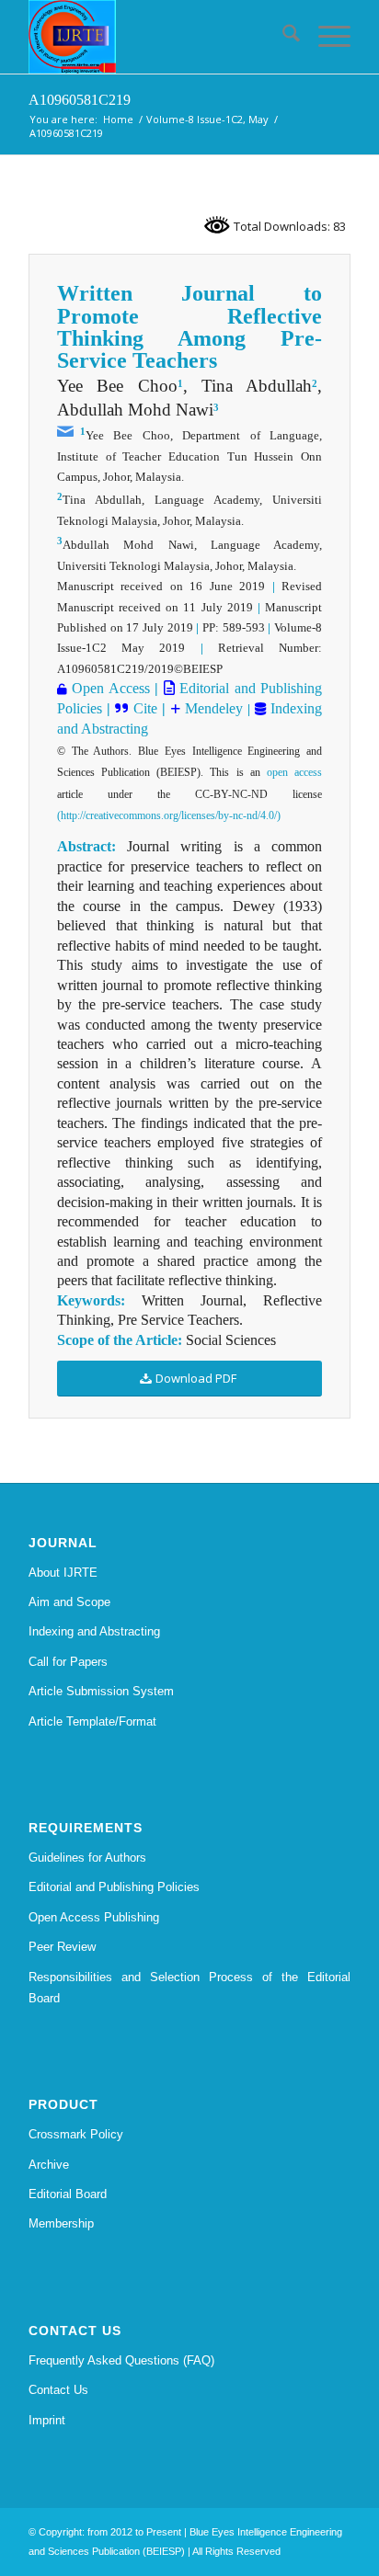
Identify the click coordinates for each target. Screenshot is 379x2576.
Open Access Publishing (94, 1917)
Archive (49, 2165)
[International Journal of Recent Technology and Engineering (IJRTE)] (157, 37)
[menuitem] (282, 37)
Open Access (110, 688)
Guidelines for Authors (87, 1858)
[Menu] (325, 37)
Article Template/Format (92, 1721)
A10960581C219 (80, 100)
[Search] (282, 37)
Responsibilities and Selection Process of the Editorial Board (189, 1988)
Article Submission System (101, 1691)
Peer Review (62, 1947)
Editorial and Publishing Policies (114, 1887)
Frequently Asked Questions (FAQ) (121, 2360)
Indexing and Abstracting (94, 1631)
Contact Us (58, 2390)
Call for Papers (68, 1662)
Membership (61, 2223)
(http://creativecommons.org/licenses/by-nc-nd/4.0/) (169, 815)
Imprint (47, 2420)
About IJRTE (63, 1573)
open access (294, 772)
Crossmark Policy (76, 2134)
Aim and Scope (69, 1602)
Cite (145, 708)
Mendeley (212, 708)
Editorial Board (68, 2194)
